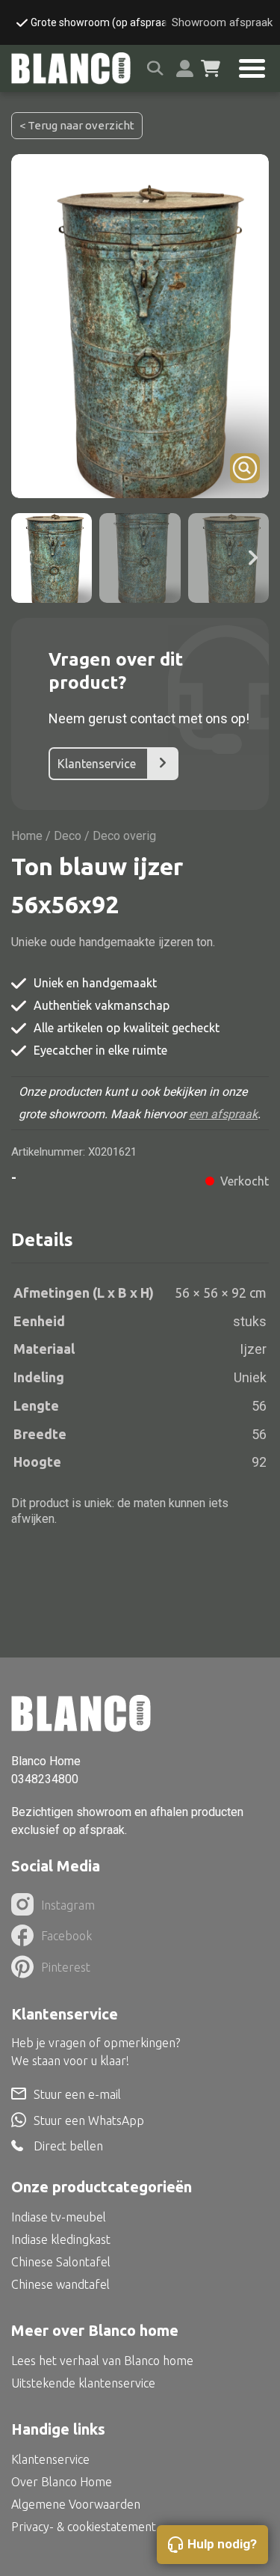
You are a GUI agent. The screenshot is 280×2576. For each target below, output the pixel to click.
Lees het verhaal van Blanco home (102, 2361)
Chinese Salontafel (61, 2262)
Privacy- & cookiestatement (84, 2527)
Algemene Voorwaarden (76, 2504)
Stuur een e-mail (77, 2094)
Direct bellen (68, 2146)
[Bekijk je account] (185, 68)
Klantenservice (97, 764)
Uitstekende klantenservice (83, 2383)
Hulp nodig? (222, 2544)
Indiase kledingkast (61, 2239)
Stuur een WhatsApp (89, 2120)
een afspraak (223, 1114)
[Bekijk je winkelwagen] (211, 69)
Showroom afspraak (222, 22)
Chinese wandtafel (60, 2284)
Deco (68, 836)
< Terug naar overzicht (77, 125)
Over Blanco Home (62, 2482)
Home (27, 836)
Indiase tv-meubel (59, 2217)
